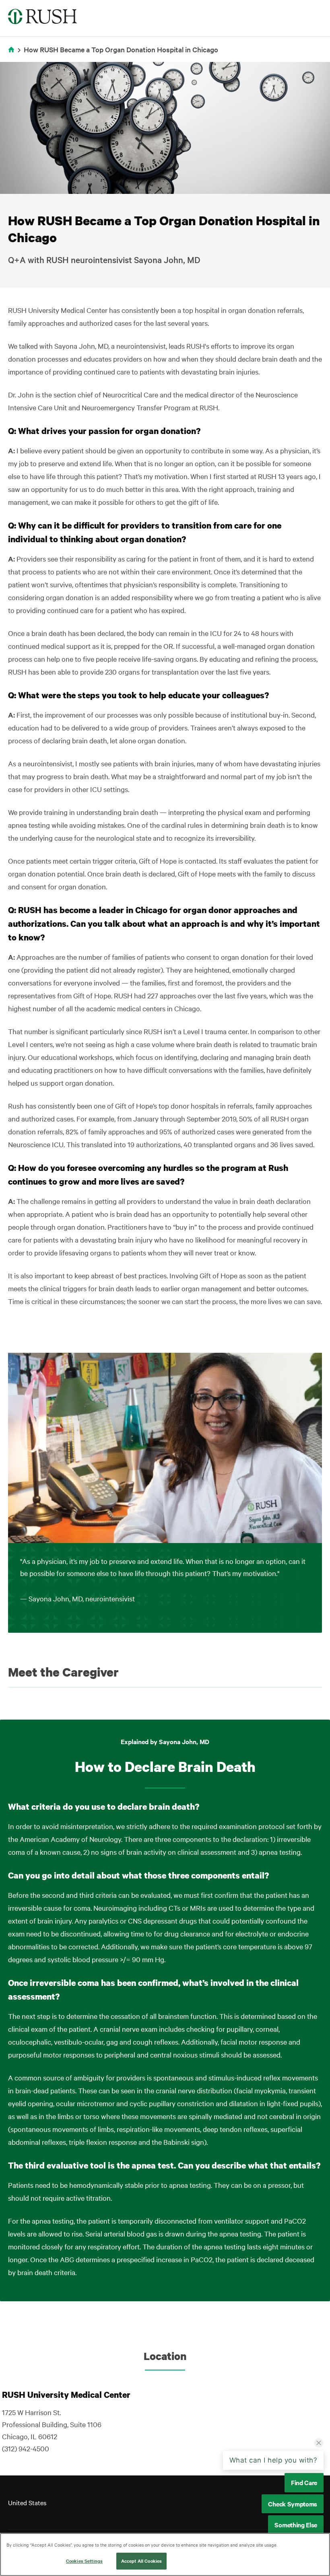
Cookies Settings (84, 2561)
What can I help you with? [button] (273, 2460)
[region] (165, 2554)
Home (13, 55)
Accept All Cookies (141, 2561)
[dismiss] (319, 2443)
